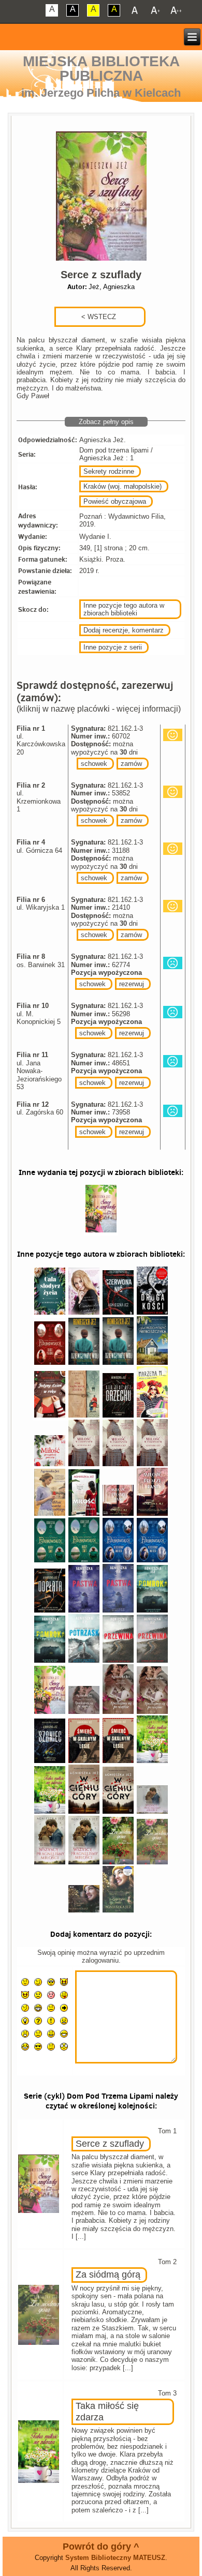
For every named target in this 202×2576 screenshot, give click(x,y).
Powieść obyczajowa (115, 501)
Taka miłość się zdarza (107, 2412)
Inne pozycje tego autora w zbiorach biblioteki (124, 609)
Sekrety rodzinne (109, 471)
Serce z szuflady (110, 2144)
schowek (94, 764)
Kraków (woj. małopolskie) (122, 486)
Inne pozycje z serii (113, 647)
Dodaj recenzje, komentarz (124, 630)
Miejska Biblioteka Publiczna (101, 69)
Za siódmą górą (108, 2274)
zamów (131, 764)
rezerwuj (132, 984)
